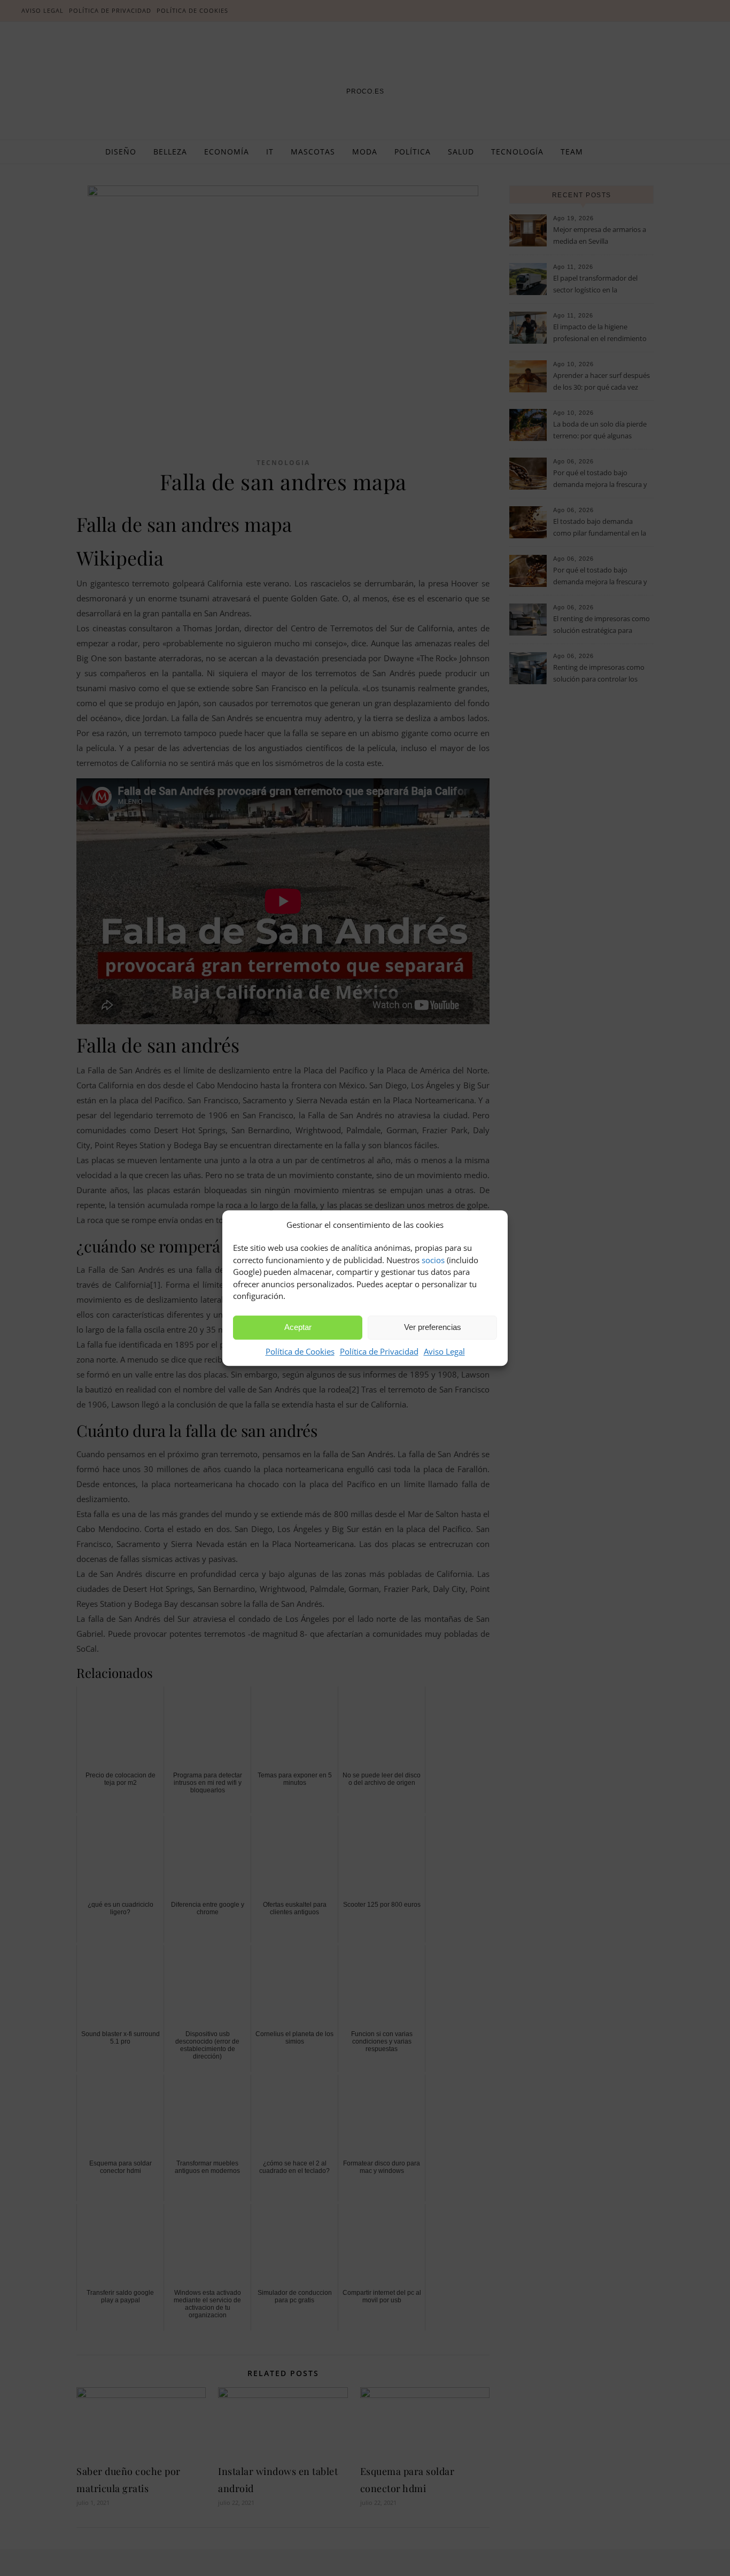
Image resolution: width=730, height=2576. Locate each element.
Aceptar (298, 1327)
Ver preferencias (433, 1327)
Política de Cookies (300, 1351)
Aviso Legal (444, 1351)
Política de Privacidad (379, 1351)
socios (433, 1260)
